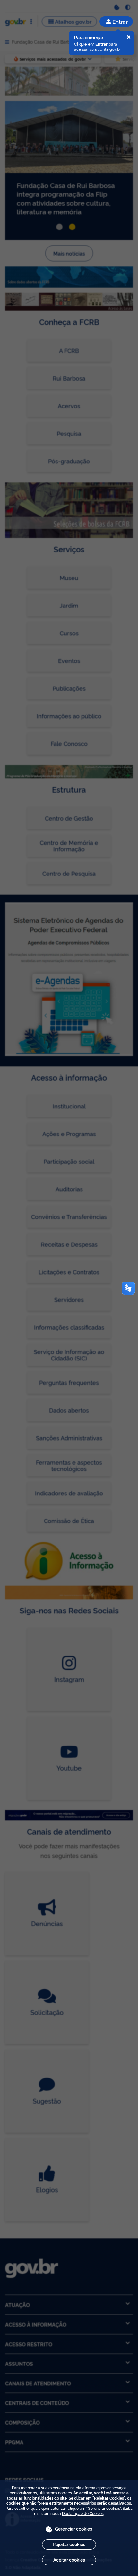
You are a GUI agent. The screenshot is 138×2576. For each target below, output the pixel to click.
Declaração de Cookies (83, 2513)
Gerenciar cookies (73, 2529)
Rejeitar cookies (69, 2544)
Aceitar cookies (69, 2559)
